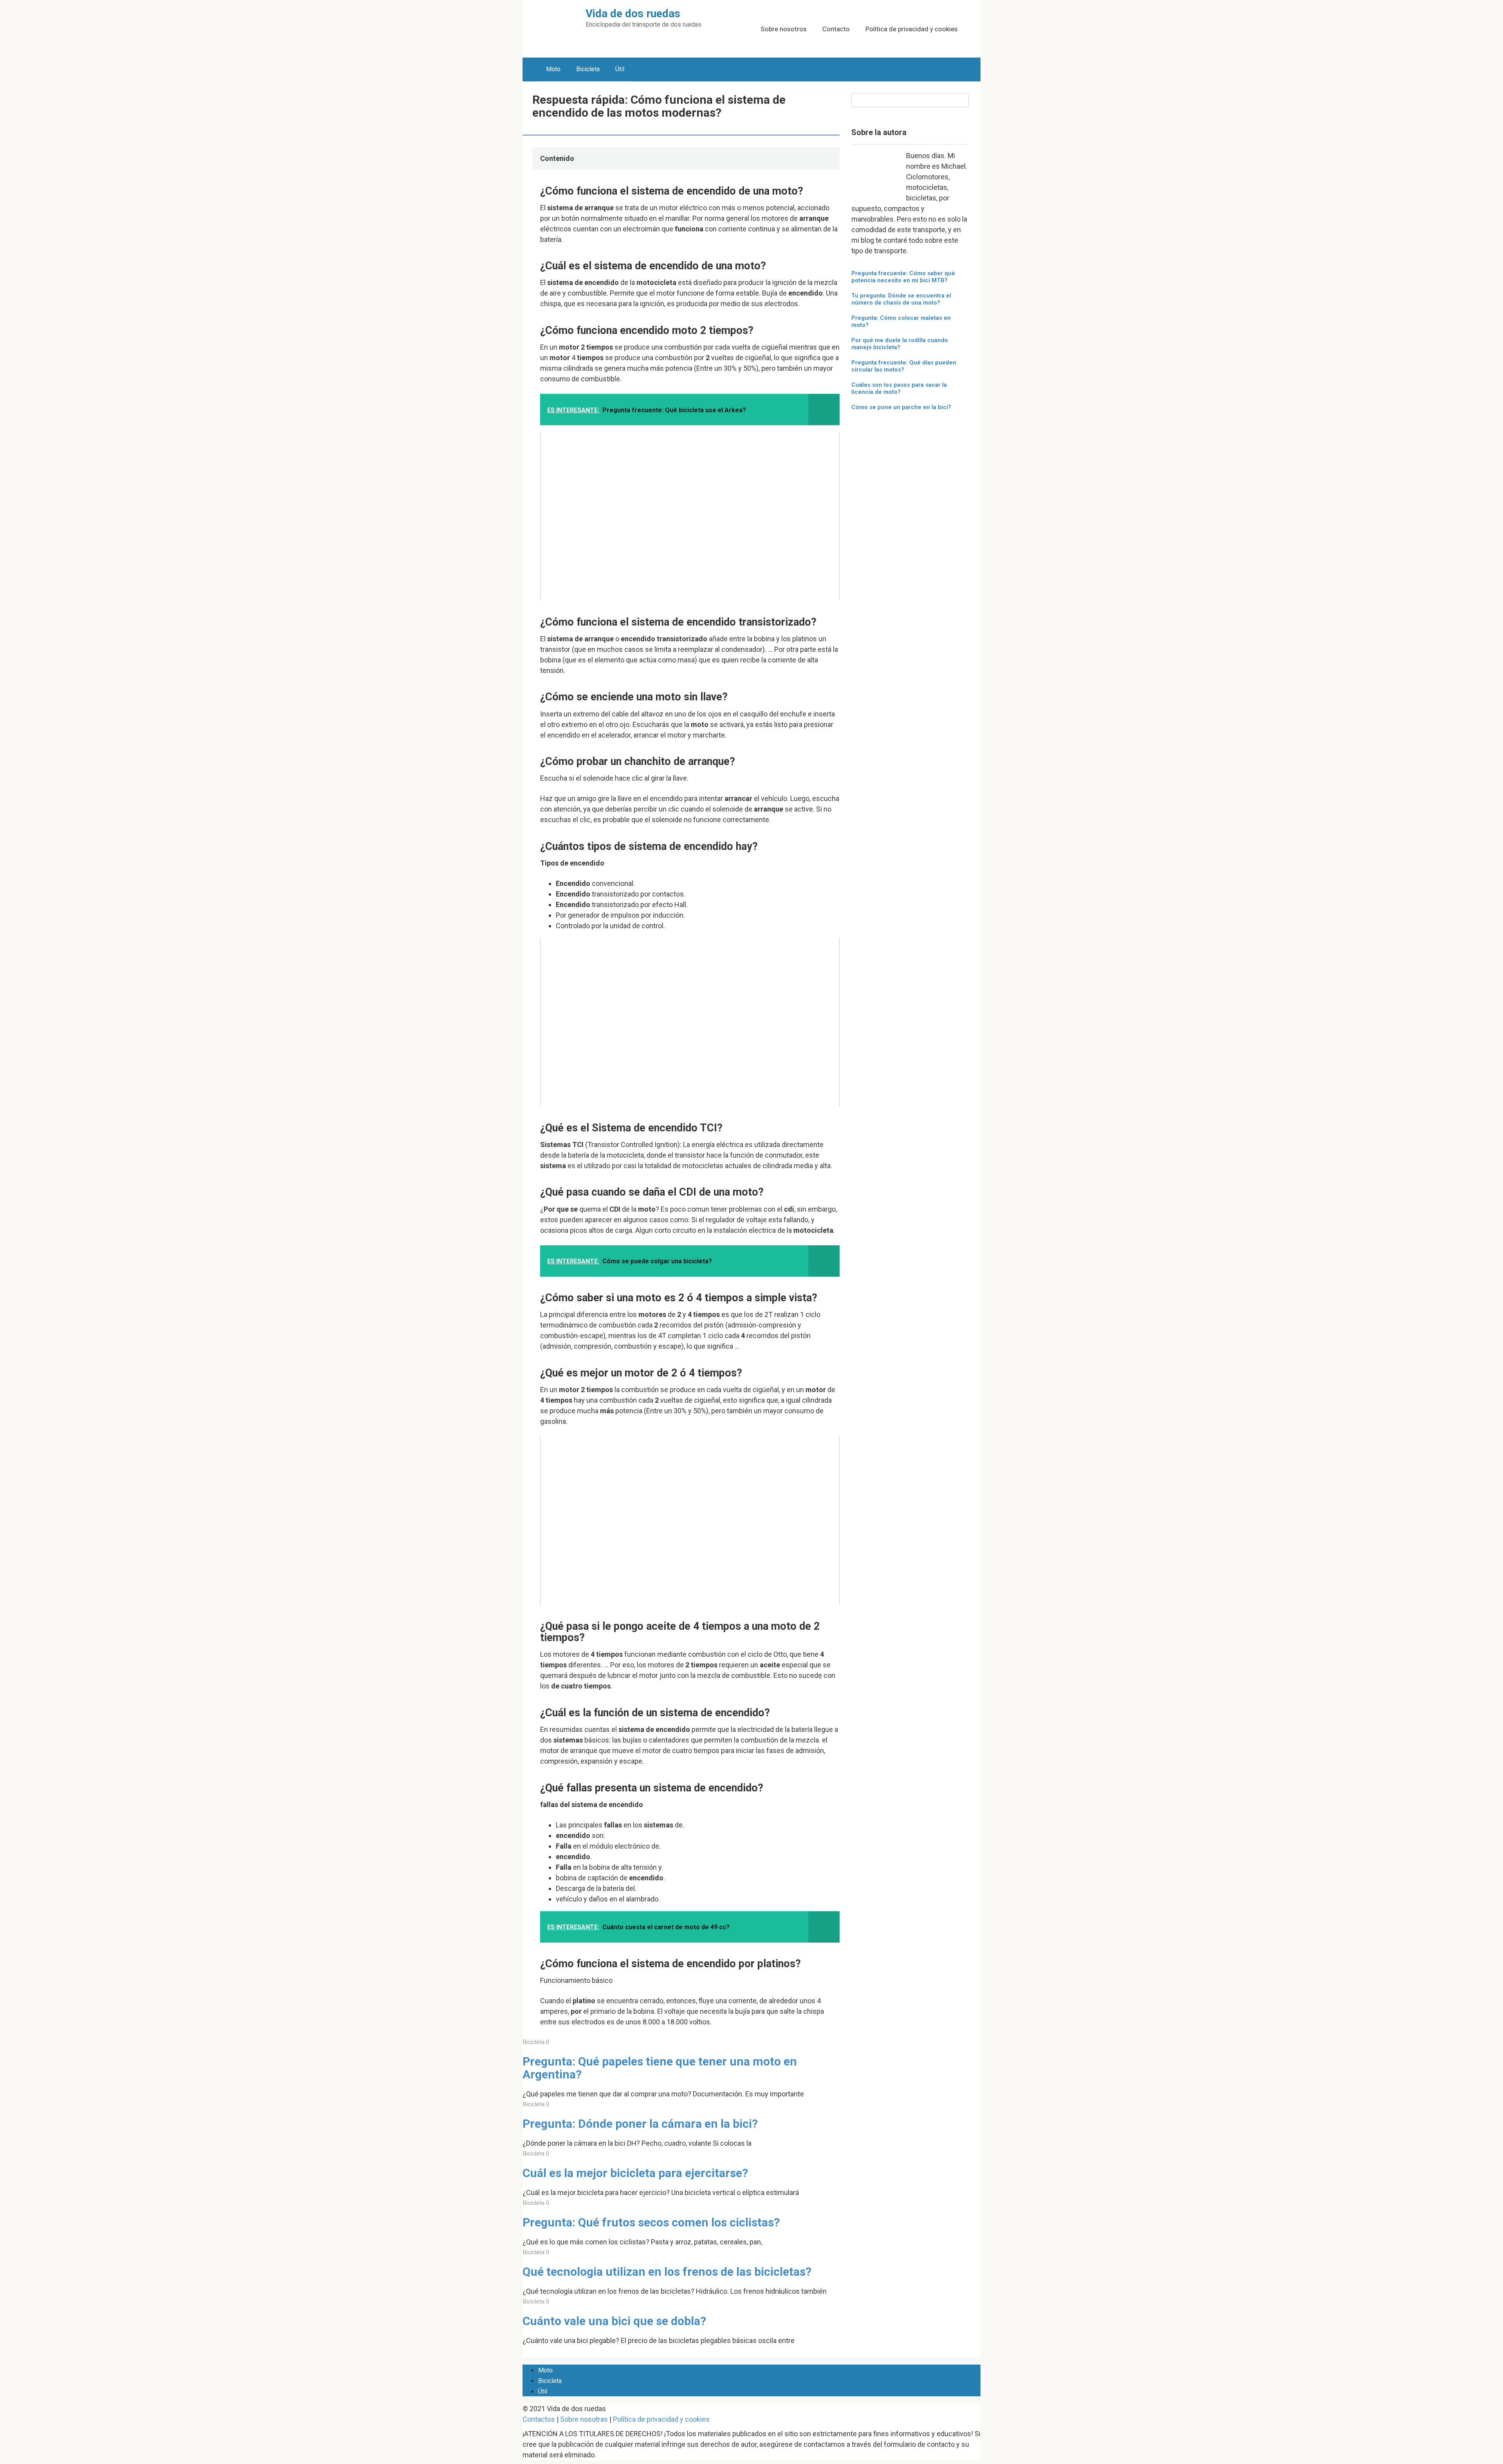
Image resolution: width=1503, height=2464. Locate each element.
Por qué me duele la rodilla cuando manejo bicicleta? (900, 344)
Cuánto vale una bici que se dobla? (614, 2321)
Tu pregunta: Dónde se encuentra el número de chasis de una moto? (901, 299)
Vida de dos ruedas (633, 14)
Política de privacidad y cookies (912, 29)
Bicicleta (588, 69)
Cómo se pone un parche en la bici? (901, 407)
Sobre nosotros (784, 29)
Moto (553, 69)
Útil (620, 69)
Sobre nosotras (584, 2419)
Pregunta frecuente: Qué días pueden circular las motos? (904, 366)
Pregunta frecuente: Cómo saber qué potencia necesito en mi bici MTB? (903, 277)
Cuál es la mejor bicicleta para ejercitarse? (635, 2173)
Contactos (539, 2419)
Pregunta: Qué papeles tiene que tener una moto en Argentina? (660, 2068)
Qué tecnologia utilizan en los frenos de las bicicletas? (667, 2272)
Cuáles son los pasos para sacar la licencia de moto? (899, 388)
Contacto (836, 29)
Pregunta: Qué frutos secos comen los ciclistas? (651, 2222)
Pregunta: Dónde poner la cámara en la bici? (640, 2124)
